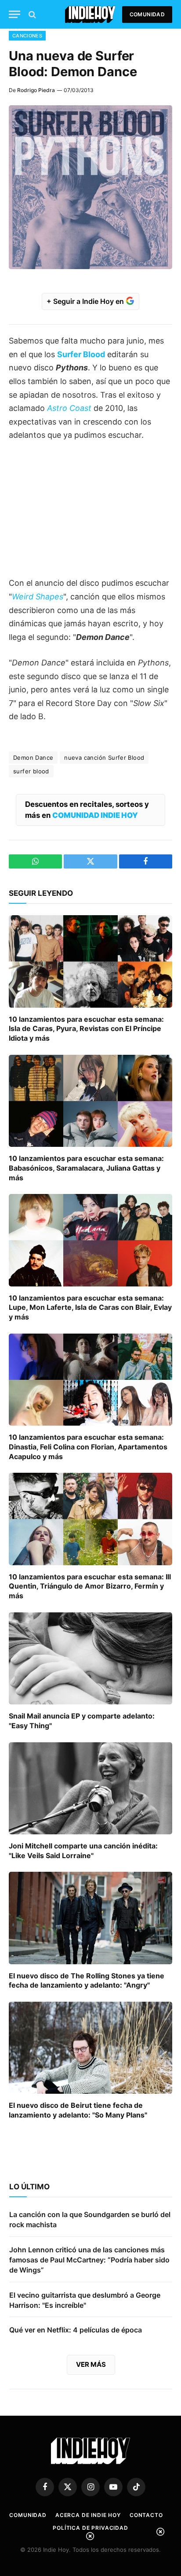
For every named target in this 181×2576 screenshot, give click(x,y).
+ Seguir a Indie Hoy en (86, 301)
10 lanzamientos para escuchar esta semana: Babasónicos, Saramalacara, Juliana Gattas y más (86, 1168)
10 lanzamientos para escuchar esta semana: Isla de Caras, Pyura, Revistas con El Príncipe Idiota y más (86, 1029)
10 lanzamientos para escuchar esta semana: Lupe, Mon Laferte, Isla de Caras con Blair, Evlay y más (90, 1308)
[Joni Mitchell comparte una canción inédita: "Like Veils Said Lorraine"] (90, 1788)
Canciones (27, 36)
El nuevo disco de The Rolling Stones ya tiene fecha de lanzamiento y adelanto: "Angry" (87, 1981)
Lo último (29, 2187)
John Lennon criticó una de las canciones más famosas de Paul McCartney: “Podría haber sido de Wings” (89, 2260)
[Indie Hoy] (90, 14)
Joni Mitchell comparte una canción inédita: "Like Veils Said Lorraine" (83, 1851)
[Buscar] (31, 14)
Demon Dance (33, 758)
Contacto (146, 2515)
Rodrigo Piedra (36, 90)
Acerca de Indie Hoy (88, 2515)
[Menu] (14, 14)
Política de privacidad (90, 2528)
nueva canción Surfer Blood (104, 758)
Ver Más (91, 2364)
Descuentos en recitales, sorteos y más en (87, 810)
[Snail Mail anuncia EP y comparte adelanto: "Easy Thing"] (90, 1658)
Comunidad (147, 14)
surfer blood (31, 771)
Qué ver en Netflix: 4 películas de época (76, 2330)
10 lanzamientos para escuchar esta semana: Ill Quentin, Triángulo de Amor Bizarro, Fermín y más (90, 1586)
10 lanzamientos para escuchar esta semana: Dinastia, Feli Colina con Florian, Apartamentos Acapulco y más (88, 1447)
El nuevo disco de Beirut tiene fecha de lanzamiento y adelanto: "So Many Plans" (78, 2110)
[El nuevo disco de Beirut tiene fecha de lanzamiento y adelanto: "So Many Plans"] (90, 2048)
